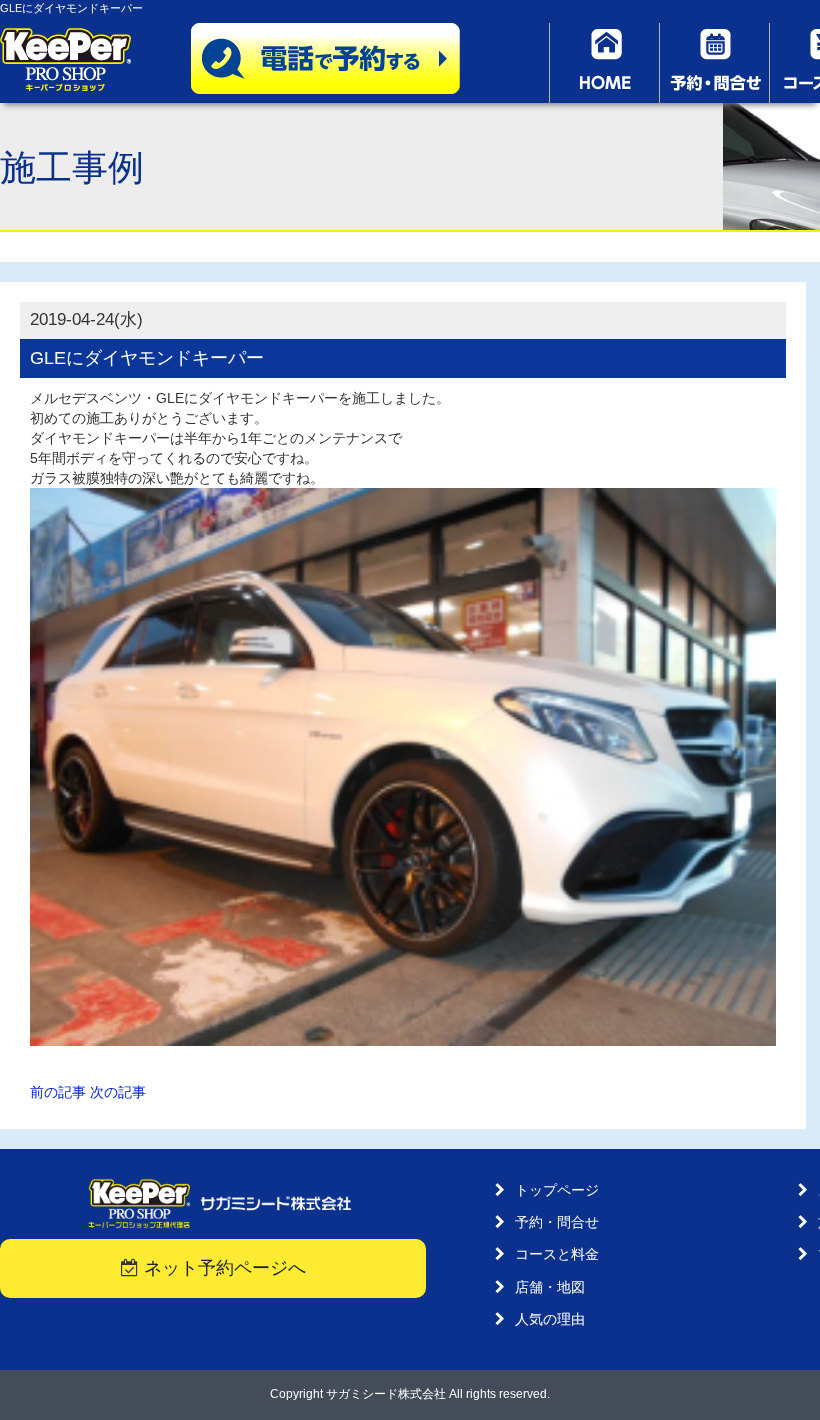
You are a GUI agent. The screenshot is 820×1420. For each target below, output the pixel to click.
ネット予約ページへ (222, 1268)
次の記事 (118, 1092)
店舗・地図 (550, 1287)
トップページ (557, 1190)
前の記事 (58, 1092)
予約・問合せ (557, 1222)
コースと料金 (557, 1254)
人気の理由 (550, 1319)
